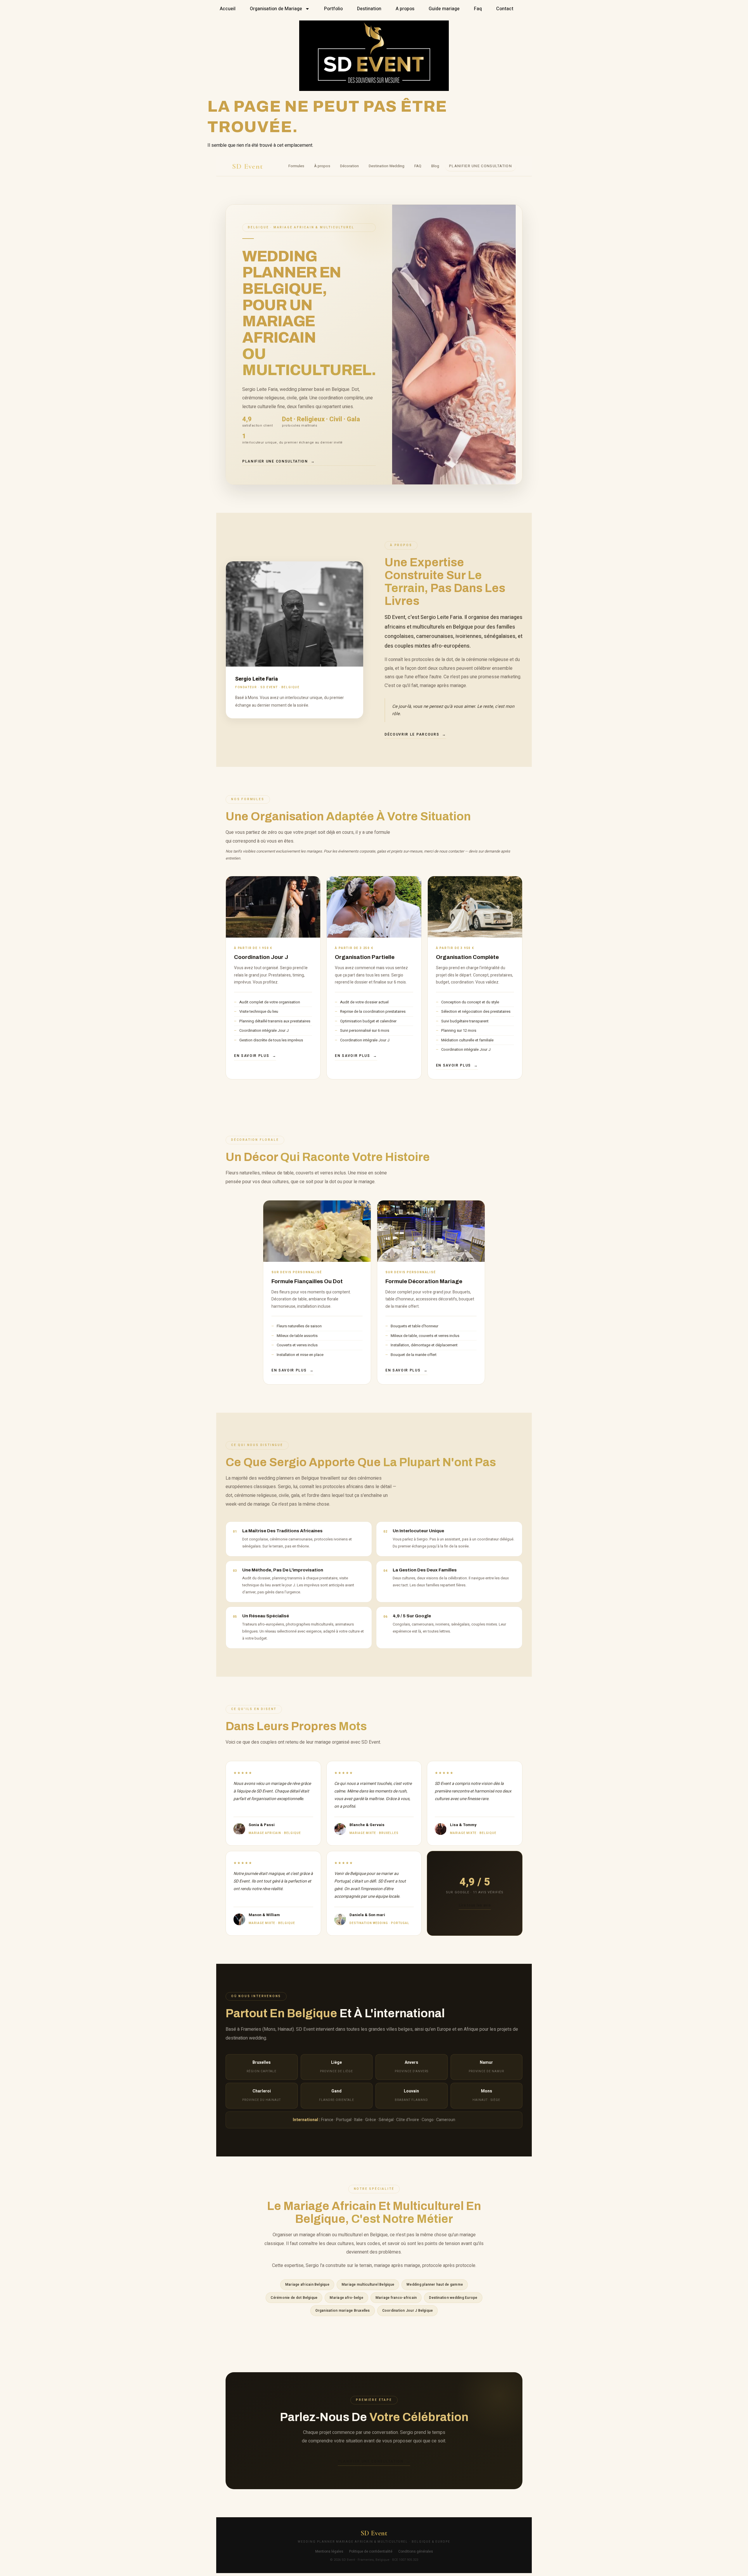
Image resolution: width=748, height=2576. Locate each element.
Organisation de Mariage (276, 9)
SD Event (247, 166)
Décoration (349, 166)
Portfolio (333, 9)
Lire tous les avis (475, 1905)
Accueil (228, 9)
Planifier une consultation (481, 166)
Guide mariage (444, 9)
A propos (405, 9)
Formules (296, 166)
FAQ (418, 166)
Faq (478, 9)
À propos (322, 166)
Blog (435, 166)
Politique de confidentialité (371, 2551)
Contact (505, 9)
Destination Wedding (387, 166)
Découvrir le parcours (412, 734)
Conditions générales (416, 2551)
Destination (369, 9)
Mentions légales (329, 2551)
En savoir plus (252, 1056)
